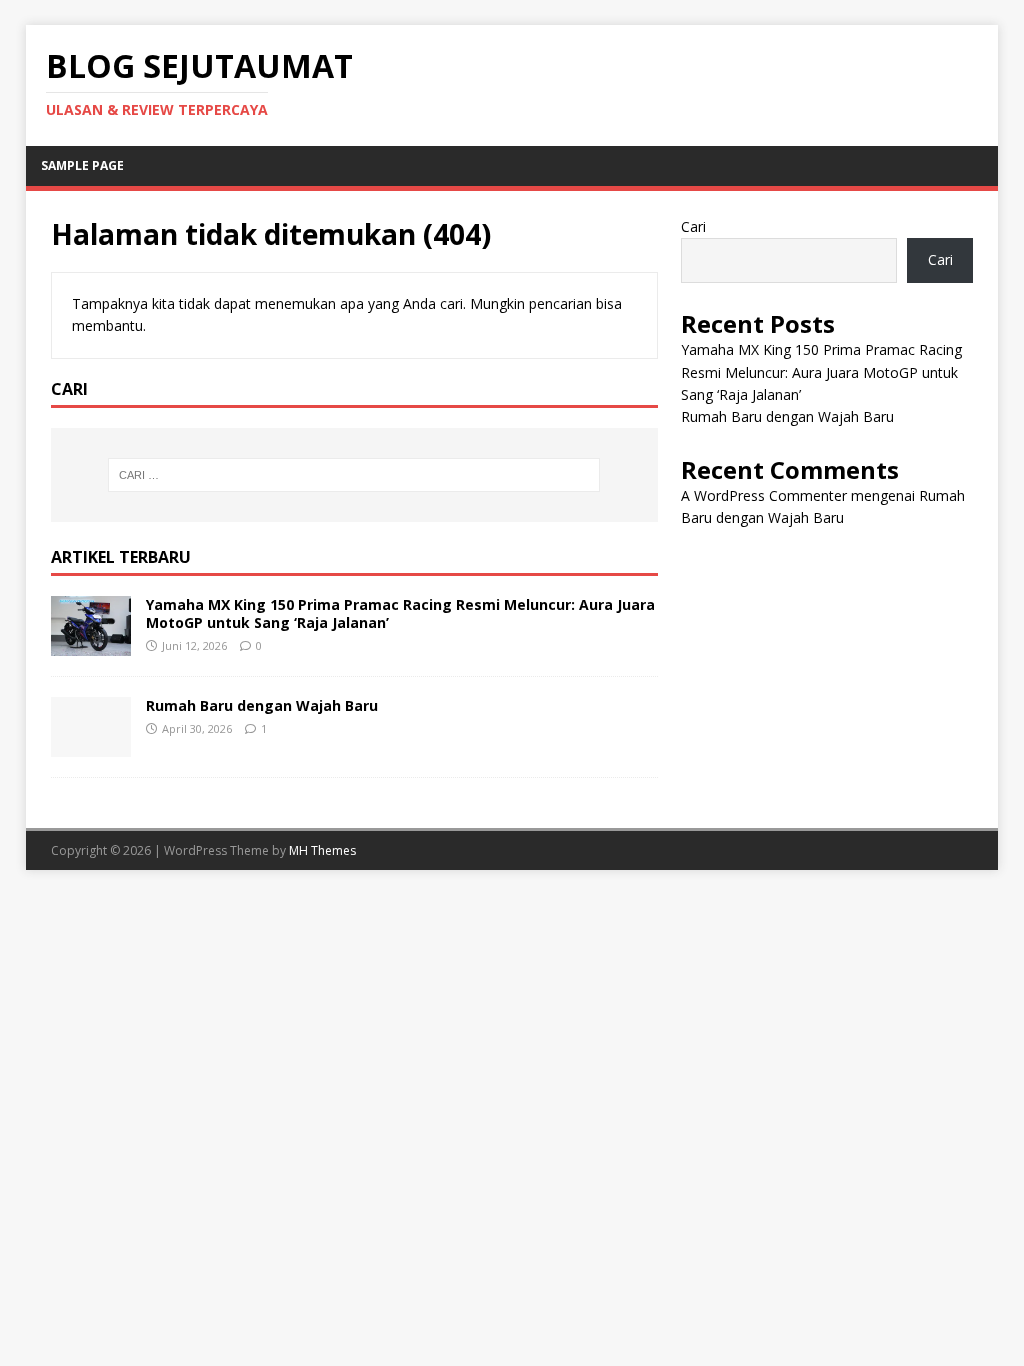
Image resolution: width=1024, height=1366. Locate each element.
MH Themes (322, 850)
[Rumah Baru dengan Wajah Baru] (91, 744)
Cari (693, 226)
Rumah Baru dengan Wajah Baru (262, 705)
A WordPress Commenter (764, 495)
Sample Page (82, 165)
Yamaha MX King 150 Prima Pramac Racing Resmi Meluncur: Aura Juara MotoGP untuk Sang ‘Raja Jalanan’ (400, 613)
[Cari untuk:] (354, 475)
